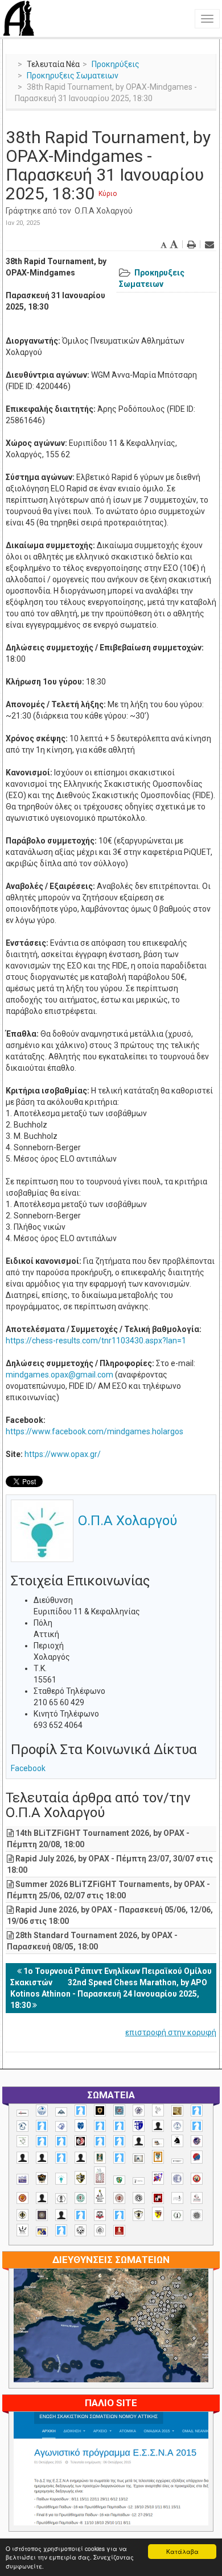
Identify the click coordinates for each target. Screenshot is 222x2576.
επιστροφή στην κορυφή (171, 2032)
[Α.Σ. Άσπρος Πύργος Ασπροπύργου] (61, 2141)
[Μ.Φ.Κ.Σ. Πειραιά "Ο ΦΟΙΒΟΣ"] (22, 2180)
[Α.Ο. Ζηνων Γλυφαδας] (22, 2126)
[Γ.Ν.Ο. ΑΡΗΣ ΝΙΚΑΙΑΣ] (81, 2158)
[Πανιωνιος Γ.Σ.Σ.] (158, 2178)
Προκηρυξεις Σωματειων (73, 76)
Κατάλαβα (182, 2551)
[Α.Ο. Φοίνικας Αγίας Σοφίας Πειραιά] (177, 2126)
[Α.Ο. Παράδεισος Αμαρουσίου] (119, 2126)
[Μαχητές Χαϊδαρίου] (42, 2178)
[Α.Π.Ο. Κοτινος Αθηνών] (22, 2141)
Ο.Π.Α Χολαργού (104, 211)
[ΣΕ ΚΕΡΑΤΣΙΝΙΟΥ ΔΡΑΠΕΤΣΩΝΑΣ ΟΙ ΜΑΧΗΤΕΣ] (197, 2215)
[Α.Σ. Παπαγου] (100, 2141)
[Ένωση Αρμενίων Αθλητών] (197, 2157)
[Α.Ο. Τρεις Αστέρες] (158, 2126)
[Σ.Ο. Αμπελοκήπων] (119, 2198)
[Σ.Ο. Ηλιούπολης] (139, 2198)
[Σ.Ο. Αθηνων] (100, 2196)
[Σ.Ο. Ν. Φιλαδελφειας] (22, 2215)
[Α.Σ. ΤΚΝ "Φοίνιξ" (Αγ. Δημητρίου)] (139, 2141)
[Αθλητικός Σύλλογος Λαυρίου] (177, 2141)
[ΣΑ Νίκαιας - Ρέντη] (177, 2216)
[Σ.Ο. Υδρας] (139, 2215)
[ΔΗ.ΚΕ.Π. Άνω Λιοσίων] (100, 2158)
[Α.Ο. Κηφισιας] (42, 2126)
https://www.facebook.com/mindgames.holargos (94, 1431)
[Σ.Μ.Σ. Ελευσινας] (61, 2199)
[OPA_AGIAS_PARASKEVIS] (22, 2113)
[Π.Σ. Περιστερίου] (100, 2176)
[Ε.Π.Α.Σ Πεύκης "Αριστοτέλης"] (177, 2161)
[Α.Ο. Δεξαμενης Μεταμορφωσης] (197, 2111)
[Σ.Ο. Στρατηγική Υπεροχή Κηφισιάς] (119, 2215)
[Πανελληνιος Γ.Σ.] (139, 2181)
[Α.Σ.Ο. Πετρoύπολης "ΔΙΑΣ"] (158, 2143)
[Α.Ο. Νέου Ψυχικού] (100, 2126)
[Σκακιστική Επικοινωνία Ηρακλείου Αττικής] (22, 2230)
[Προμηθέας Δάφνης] (197, 2179)
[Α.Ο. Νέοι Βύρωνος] (81, 2126)
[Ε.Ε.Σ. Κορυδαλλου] (119, 2158)
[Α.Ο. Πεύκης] (139, 2126)
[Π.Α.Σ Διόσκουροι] (81, 2178)
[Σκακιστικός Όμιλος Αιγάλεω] (81, 2230)
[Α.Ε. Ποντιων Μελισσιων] (81, 2111)
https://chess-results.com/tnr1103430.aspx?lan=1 (96, 1341)
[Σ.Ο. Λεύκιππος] (197, 2198)
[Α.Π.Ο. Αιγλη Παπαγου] (197, 2126)
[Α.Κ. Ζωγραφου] (119, 2111)
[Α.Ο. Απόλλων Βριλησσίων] (177, 2111)
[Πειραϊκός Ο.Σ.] (177, 2179)
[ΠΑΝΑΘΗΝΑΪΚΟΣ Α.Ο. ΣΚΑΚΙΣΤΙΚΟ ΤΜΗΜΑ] (119, 2180)
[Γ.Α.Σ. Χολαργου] (61, 2158)
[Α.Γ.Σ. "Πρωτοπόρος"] (61, 2112)
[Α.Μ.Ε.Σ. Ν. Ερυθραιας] (139, 2111)
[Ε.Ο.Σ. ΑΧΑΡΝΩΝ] (158, 2157)
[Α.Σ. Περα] (119, 2141)
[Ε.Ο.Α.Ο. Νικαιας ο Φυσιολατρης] (139, 2158)
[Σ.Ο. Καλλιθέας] (177, 2198)
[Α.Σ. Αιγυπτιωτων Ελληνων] (42, 2141)
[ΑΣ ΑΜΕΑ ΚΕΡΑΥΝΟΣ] (22, 2158)
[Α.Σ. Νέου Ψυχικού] (81, 2141)
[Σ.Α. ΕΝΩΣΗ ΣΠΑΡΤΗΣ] (22, 2198)
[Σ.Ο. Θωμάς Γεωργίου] (158, 2198)
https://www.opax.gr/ (63, 1454)
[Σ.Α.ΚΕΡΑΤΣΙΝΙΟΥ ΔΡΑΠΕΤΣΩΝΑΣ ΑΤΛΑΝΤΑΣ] (42, 2198)
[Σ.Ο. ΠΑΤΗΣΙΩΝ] (61, 2215)
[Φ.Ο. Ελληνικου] (119, 2231)
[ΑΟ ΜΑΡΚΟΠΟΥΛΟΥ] (197, 2141)
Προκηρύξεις (116, 64)
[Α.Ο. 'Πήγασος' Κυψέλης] (158, 2110)
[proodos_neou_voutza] (42, 2111)
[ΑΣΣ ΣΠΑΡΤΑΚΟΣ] (42, 2158)
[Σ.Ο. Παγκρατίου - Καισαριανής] (42, 2215)
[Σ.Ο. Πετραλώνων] (100, 2215)
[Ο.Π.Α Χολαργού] (61, 2179)
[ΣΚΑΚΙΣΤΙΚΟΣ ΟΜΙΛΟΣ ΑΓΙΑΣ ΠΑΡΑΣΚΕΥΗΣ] (61, 2230)
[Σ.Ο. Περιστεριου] (81, 2215)
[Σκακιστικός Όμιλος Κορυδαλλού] (100, 2230)
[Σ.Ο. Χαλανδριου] (158, 2214)
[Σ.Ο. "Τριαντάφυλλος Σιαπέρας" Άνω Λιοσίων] (81, 2198)
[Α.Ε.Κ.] (100, 2111)
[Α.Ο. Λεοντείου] (61, 2126)
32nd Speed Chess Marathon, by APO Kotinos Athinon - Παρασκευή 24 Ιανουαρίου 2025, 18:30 (109, 1994)
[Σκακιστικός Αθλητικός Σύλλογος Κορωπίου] (42, 2231)
